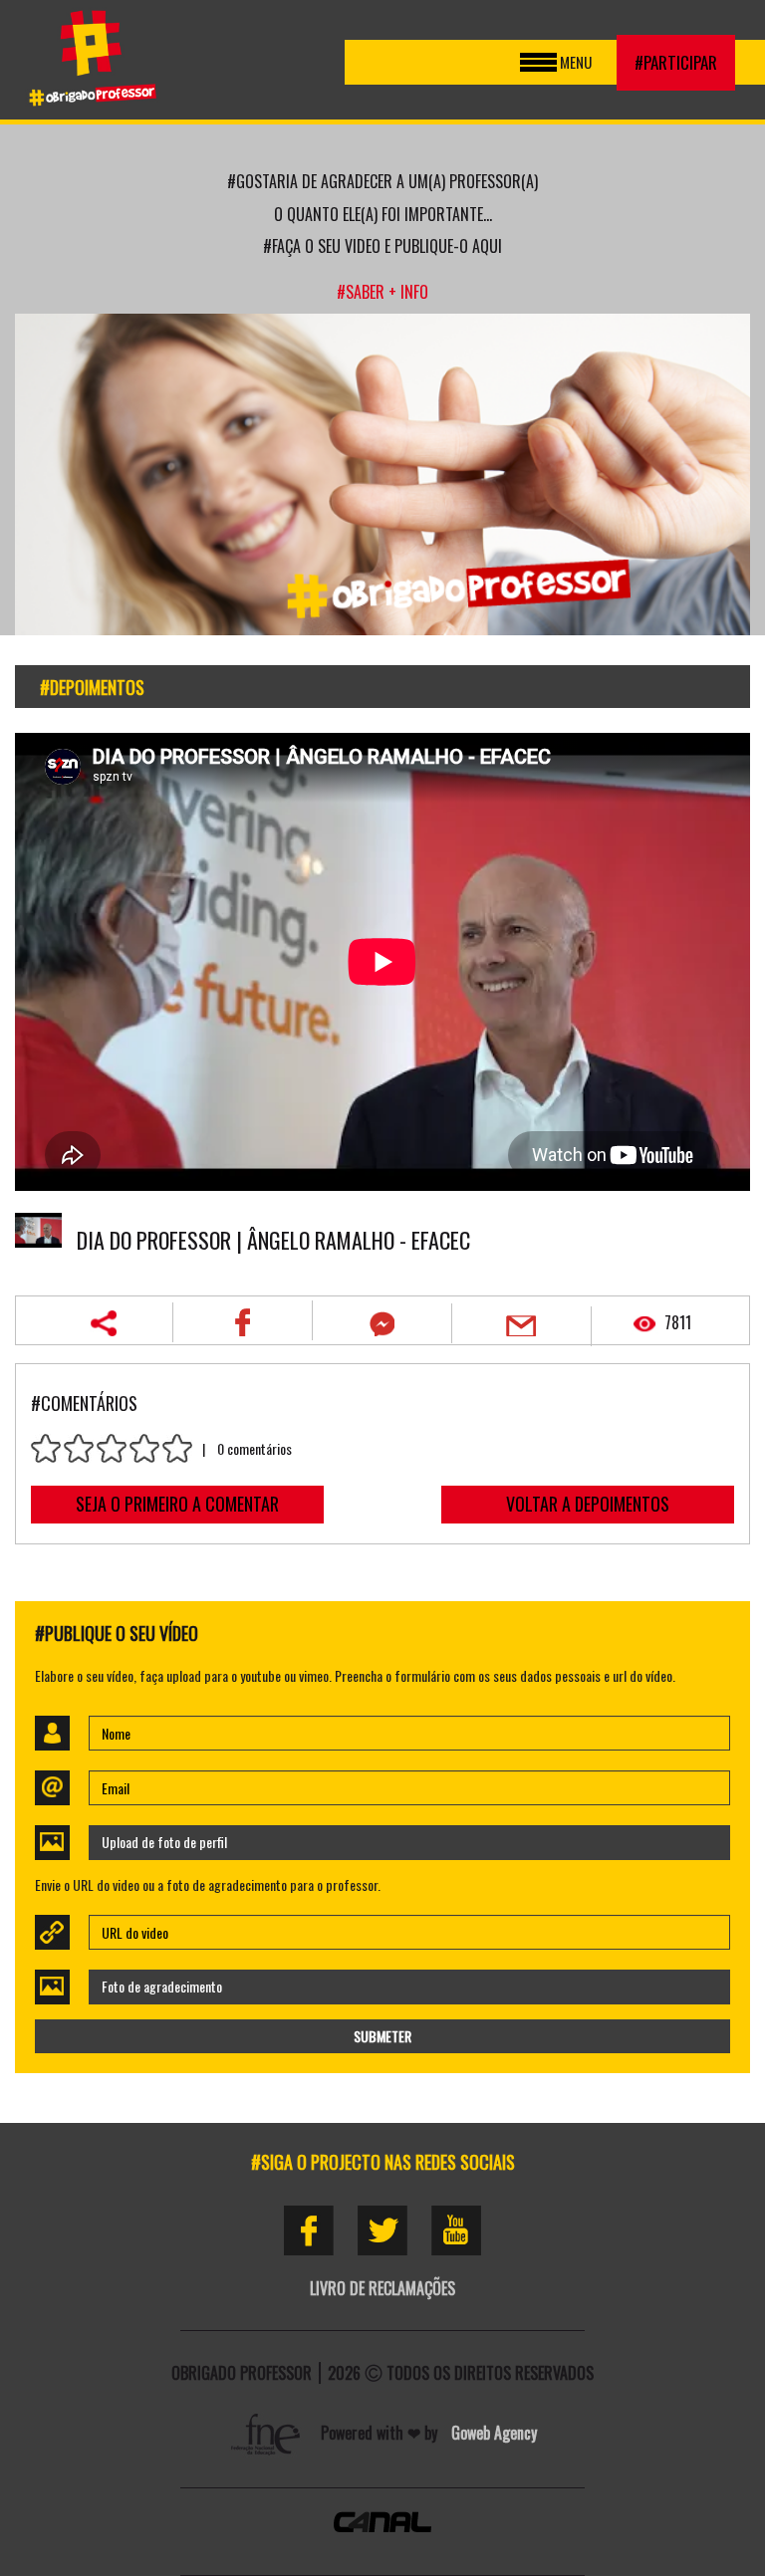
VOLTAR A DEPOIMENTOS (588, 1504)
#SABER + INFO (382, 292)
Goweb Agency (494, 2433)
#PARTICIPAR (676, 62)
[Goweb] (268, 2433)
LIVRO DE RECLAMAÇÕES (382, 2288)
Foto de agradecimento (162, 1986)
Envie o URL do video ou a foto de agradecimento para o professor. (208, 1885)
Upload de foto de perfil (164, 1842)
